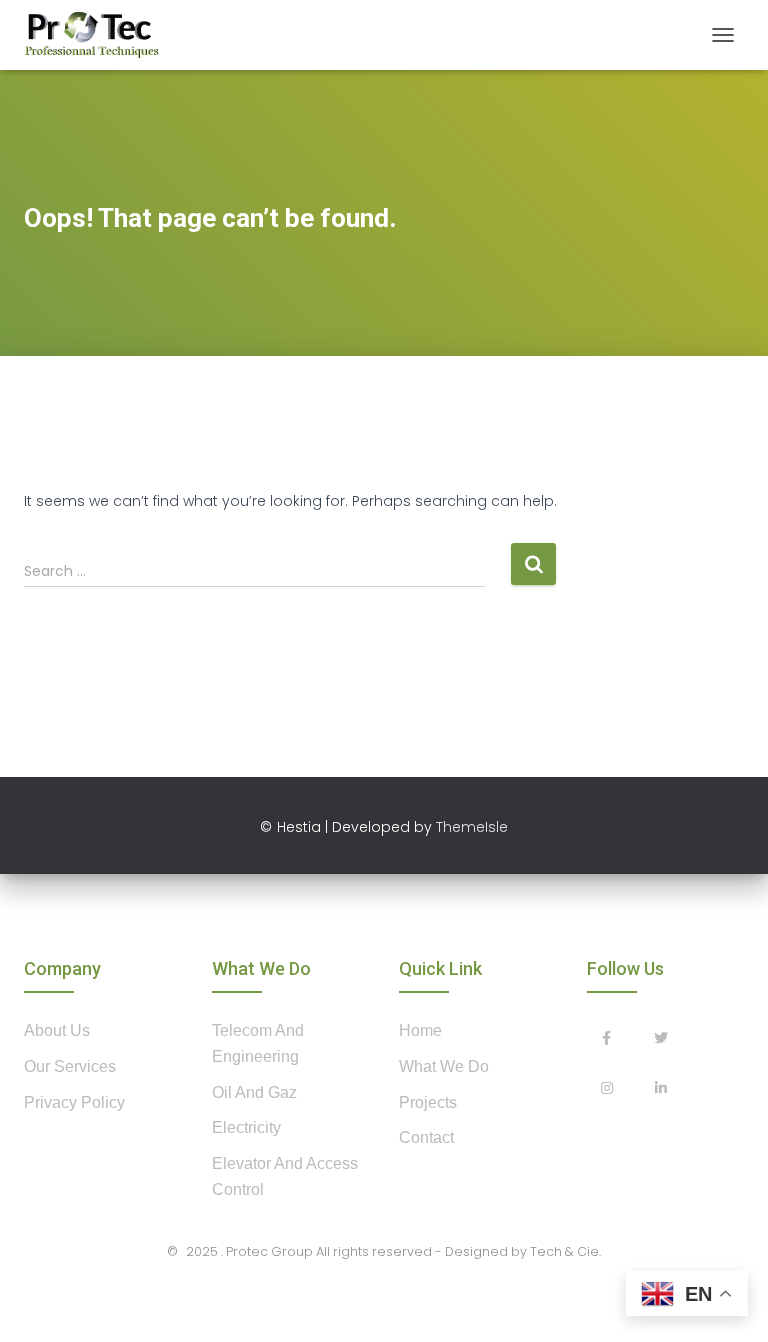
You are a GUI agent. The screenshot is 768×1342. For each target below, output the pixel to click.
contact (426, 1137)
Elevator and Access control (285, 1176)
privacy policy (74, 1102)
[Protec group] (99, 35)
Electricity (246, 1127)
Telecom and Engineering (258, 1043)
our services (70, 1066)
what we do (444, 1066)
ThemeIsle (472, 827)
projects (428, 1102)
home (420, 1030)
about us (57, 1030)
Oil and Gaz (254, 1092)
